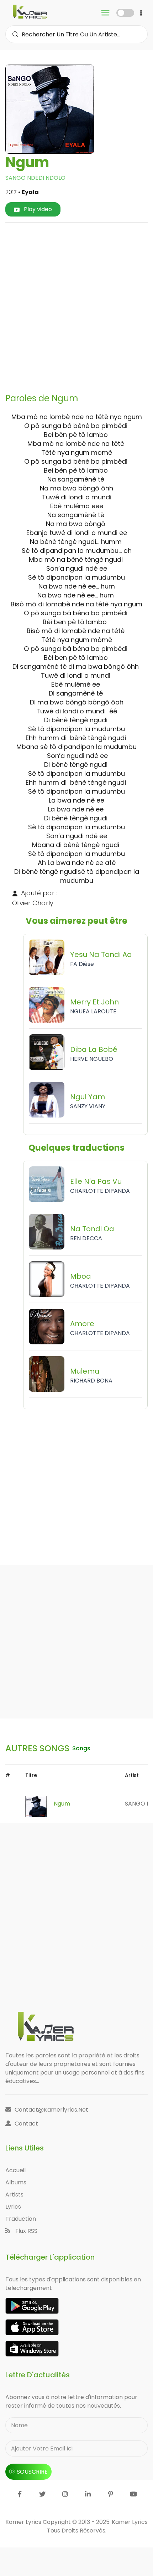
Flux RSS (26, 2231)
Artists (14, 2195)
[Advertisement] (76, 305)
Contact (26, 2124)
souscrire (32, 2472)
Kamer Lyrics (130, 2522)
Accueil (15, 2170)
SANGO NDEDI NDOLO (35, 178)
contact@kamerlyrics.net (51, 2110)
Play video (37, 209)
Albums (16, 2182)
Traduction (21, 2219)
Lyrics (13, 2207)
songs (81, 1748)
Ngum (62, 1804)
